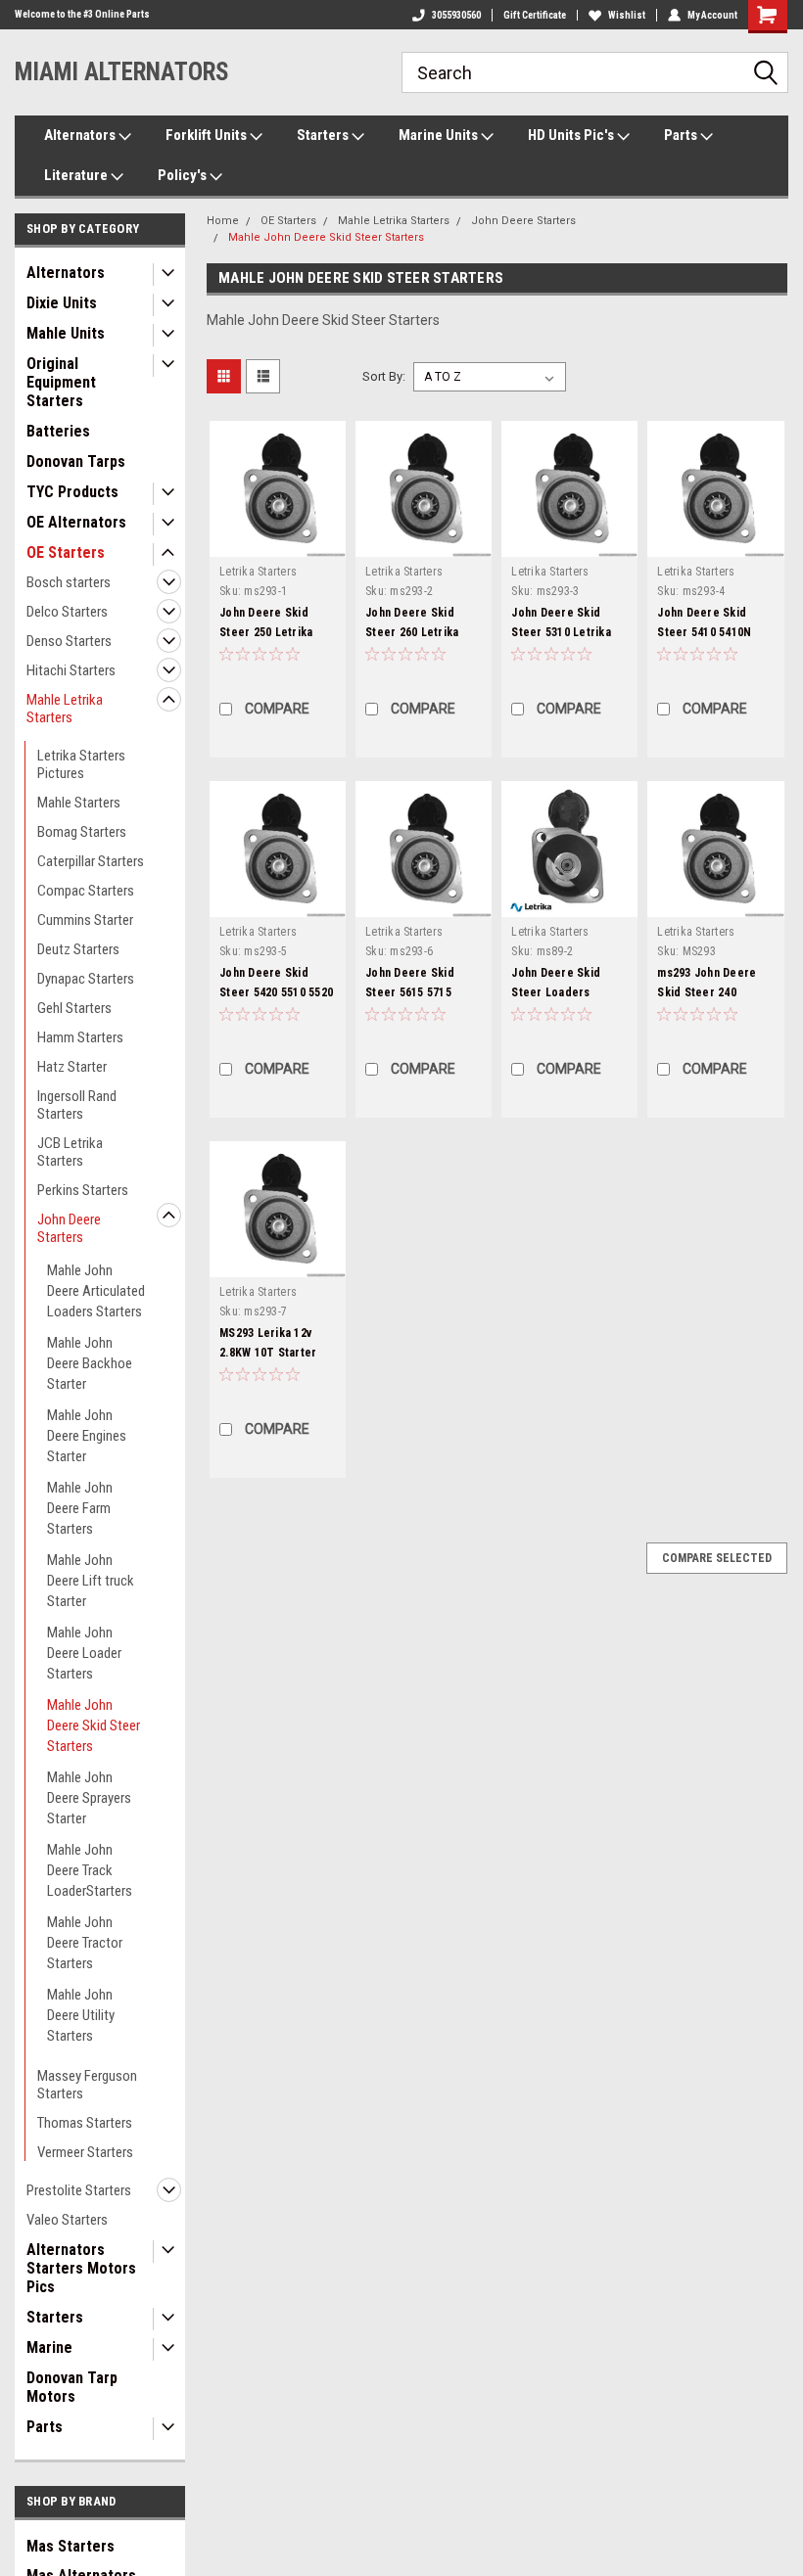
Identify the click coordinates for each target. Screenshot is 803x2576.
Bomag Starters (82, 832)
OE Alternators (76, 522)
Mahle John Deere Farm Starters (80, 1508)
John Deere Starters (69, 1228)
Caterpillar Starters (91, 861)
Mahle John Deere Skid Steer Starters (94, 1725)
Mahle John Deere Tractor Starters (85, 1943)
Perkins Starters (83, 1190)
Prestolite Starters (79, 2190)
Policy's (184, 175)
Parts (682, 135)
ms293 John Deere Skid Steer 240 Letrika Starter (707, 992)
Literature (77, 175)
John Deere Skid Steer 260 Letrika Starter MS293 (412, 632)
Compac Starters (86, 891)
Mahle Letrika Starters (65, 709)
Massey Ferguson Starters (87, 2085)
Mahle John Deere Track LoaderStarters (90, 1870)
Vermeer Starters (85, 2152)
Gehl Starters (74, 1008)
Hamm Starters (80, 1037)
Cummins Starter (85, 920)
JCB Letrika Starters (70, 1152)
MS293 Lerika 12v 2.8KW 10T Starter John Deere (268, 1353)
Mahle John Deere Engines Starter (87, 1436)
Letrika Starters (258, 572)
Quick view (278, 542)
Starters (324, 135)
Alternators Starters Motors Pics (81, 2268)
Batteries (58, 431)
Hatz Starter (72, 1067)
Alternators (81, 135)
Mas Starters (71, 2546)
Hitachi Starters (71, 670)
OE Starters (66, 552)
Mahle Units (66, 333)
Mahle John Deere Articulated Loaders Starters (96, 1291)
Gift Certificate (535, 15)
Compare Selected (717, 1558)
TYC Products (72, 492)
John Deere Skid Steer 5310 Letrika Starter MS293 (561, 632)
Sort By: (384, 376)
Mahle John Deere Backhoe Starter (90, 1363)
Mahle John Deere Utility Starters (81, 2015)
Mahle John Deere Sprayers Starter (89, 1798)
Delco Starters (67, 612)
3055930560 (456, 15)
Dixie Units (62, 303)
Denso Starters (69, 641)
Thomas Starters (85, 2123)
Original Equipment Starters (61, 382)
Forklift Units (208, 135)
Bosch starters (69, 582)
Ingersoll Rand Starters (77, 1105)
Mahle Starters (79, 803)
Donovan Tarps (76, 461)
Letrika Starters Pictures (81, 764)
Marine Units (440, 135)
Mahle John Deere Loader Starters (84, 1653)
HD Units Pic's (572, 135)
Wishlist (627, 15)
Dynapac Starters (86, 979)
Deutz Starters (78, 949)
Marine (49, 2347)
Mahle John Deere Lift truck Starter (91, 1581)
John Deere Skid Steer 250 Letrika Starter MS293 (266, 632)
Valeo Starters (67, 2220)
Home (223, 221)
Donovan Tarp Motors (72, 2387)
